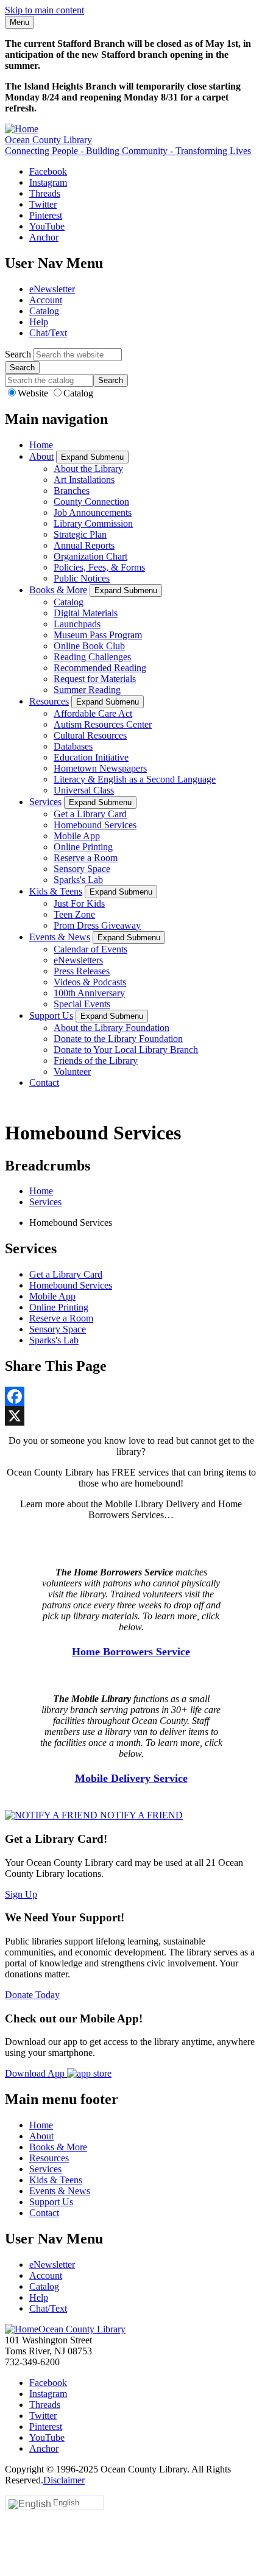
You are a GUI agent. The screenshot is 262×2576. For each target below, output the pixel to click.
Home (41, 445)
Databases (73, 746)
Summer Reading (87, 690)
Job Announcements (93, 512)
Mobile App (77, 836)
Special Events (82, 1004)
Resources (49, 701)
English (66, 2503)
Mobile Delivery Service (131, 1778)
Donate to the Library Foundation (118, 1039)
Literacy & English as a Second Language (135, 779)
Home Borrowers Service (131, 1652)
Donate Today (32, 1995)
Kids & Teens (56, 891)
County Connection (91, 501)
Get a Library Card (90, 814)
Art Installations (84, 480)
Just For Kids (79, 903)
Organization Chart (90, 556)
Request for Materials (95, 679)
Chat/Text (48, 333)
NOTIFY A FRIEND (140, 1815)
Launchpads (77, 624)
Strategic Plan (80, 534)
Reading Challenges (92, 657)
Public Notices (82, 578)
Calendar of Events (90, 949)
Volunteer (72, 1072)
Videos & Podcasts (90, 982)
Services (45, 802)
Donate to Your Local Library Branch (126, 1050)
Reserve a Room (86, 858)
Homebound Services (95, 825)
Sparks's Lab (78, 880)
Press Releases (82, 971)
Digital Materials (86, 613)
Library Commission (93, 523)
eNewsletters (78, 960)
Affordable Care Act (93, 713)
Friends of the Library (96, 1061)
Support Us (51, 1015)
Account (46, 300)
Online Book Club (89, 646)
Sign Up (21, 1894)
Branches (72, 491)
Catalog (44, 311)
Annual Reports (84, 545)
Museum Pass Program (98, 635)
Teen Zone (74, 914)
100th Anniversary (89, 993)
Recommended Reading (100, 668)
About (41, 456)
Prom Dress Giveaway (97, 925)
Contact (44, 1082)
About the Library (88, 469)
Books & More (58, 590)
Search (18, 354)
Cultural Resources (90, 735)
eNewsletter (52, 289)
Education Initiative (91, 757)
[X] (131, 1416)
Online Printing (83, 847)
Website (34, 393)
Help (39, 322)
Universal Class (84, 790)
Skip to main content (44, 10)
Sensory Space (82, 869)
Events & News (60, 937)
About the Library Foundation (112, 1028)
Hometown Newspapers (100, 768)
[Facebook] (131, 1396)
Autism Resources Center (103, 724)
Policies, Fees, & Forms (99, 567)
